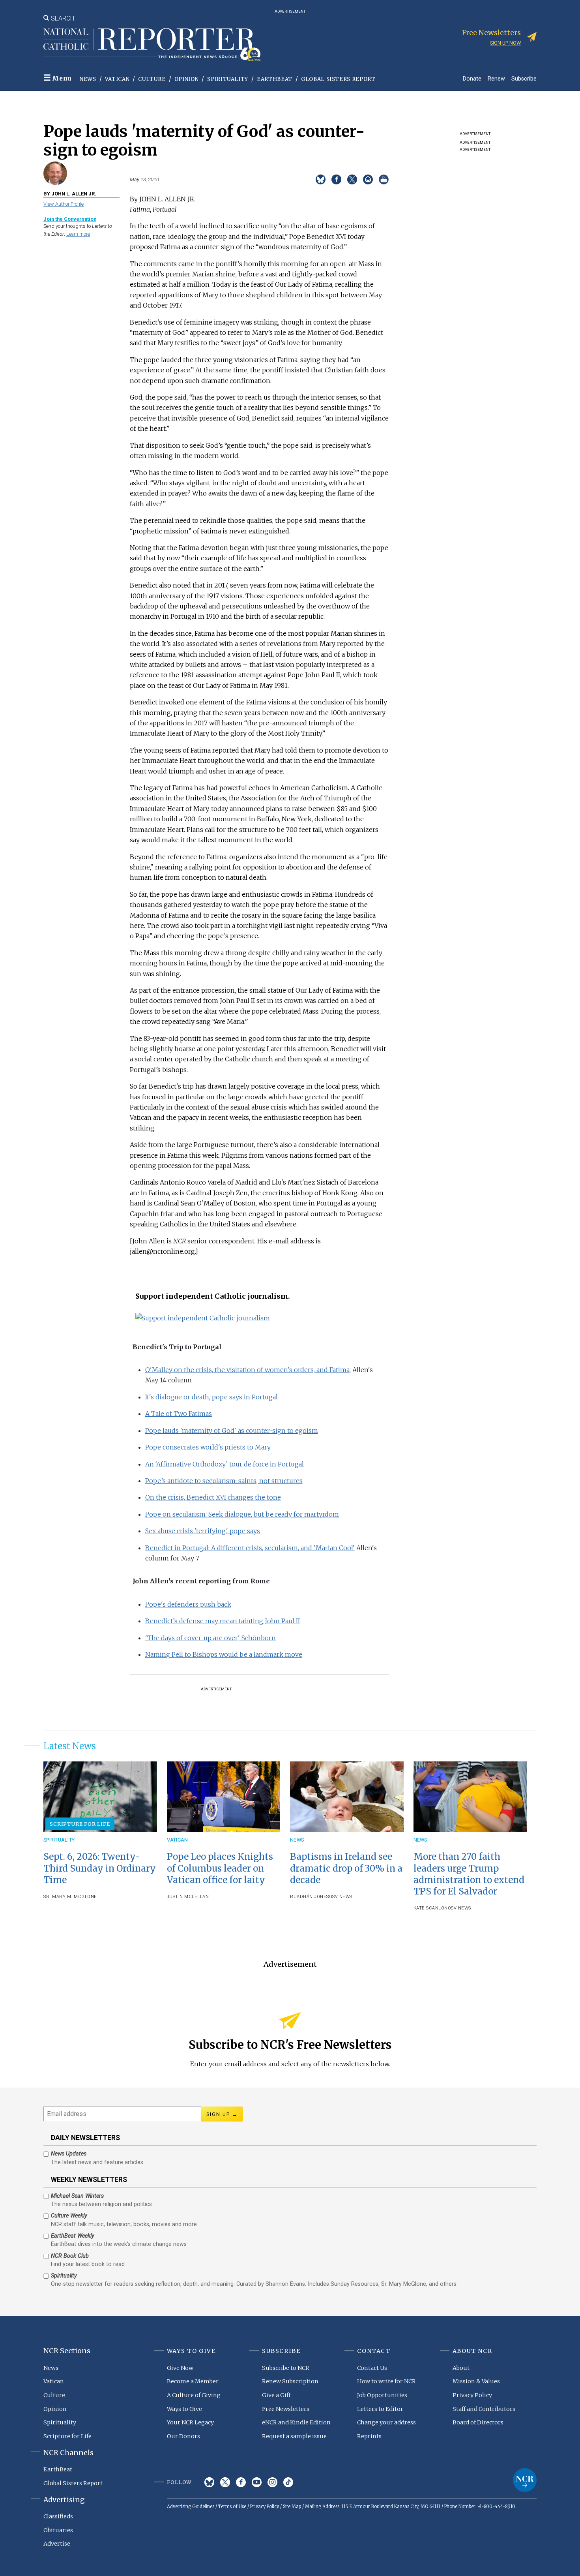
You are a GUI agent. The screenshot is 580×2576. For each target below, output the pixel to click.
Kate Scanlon (431, 1908)
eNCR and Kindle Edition (296, 2422)
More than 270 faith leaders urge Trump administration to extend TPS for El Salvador (469, 1874)
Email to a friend (368, 179)
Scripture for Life (80, 1824)
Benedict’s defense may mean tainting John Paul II (223, 1621)
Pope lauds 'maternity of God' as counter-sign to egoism (232, 1431)
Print (384, 179)
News (88, 79)
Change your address (386, 2422)
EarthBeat (275, 79)
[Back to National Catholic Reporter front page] (152, 45)
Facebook (241, 2482)
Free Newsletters (286, 2409)
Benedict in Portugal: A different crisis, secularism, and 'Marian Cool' (250, 1548)
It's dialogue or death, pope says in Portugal (211, 1397)
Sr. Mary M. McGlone (70, 1897)
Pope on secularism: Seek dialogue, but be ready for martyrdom (242, 1514)
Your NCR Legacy (190, 2422)
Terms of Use (232, 2507)
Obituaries (58, 2530)
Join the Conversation (70, 219)
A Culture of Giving (194, 2395)
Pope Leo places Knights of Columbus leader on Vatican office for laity (220, 1868)
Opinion (187, 79)
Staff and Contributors (484, 2409)
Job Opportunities (382, 2395)
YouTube (257, 2482)
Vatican (117, 79)
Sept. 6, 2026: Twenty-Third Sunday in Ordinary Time (100, 1868)
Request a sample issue (294, 2436)
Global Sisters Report (338, 79)
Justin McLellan (188, 1897)
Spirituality (228, 79)
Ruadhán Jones (310, 1897)
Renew (496, 78)
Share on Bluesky (321, 179)
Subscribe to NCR (286, 2368)
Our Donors (183, 2436)
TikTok (288, 2482)
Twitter (225, 2482)
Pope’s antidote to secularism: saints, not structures (224, 1481)
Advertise (57, 2544)
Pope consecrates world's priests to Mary (208, 1447)
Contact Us (372, 2368)
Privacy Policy (472, 2395)
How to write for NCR (386, 2381)
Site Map (292, 2507)
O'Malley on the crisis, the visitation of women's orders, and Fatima (247, 1370)
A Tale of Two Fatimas (179, 1414)
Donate (472, 78)
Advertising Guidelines (191, 2507)
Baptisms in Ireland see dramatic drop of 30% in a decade (346, 1868)
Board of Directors (478, 2422)
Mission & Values (476, 2381)
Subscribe (524, 78)
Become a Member (193, 2381)
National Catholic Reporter (525, 2480)
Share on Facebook (336, 179)
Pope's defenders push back (188, 1604)
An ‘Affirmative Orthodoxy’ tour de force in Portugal (225, 1464)
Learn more (78, 234)
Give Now (180, 2368)
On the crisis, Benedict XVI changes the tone (213, 1497)
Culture (152, 79)
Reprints (369, 2436)
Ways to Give (184, 2409)
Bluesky (209, 2482)
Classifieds (58, 2516)
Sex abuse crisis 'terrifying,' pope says (203, 1531)
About (461, 2368)
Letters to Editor (380, 2409)
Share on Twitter (352, 179)
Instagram (272, 2482)
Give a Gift (276, 2395)
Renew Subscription (290, 2381)
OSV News (341, 1897)
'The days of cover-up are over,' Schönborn (210, 1638)
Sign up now (505, 43)
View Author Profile (64, 204)
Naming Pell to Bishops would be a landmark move (224, 1654)
